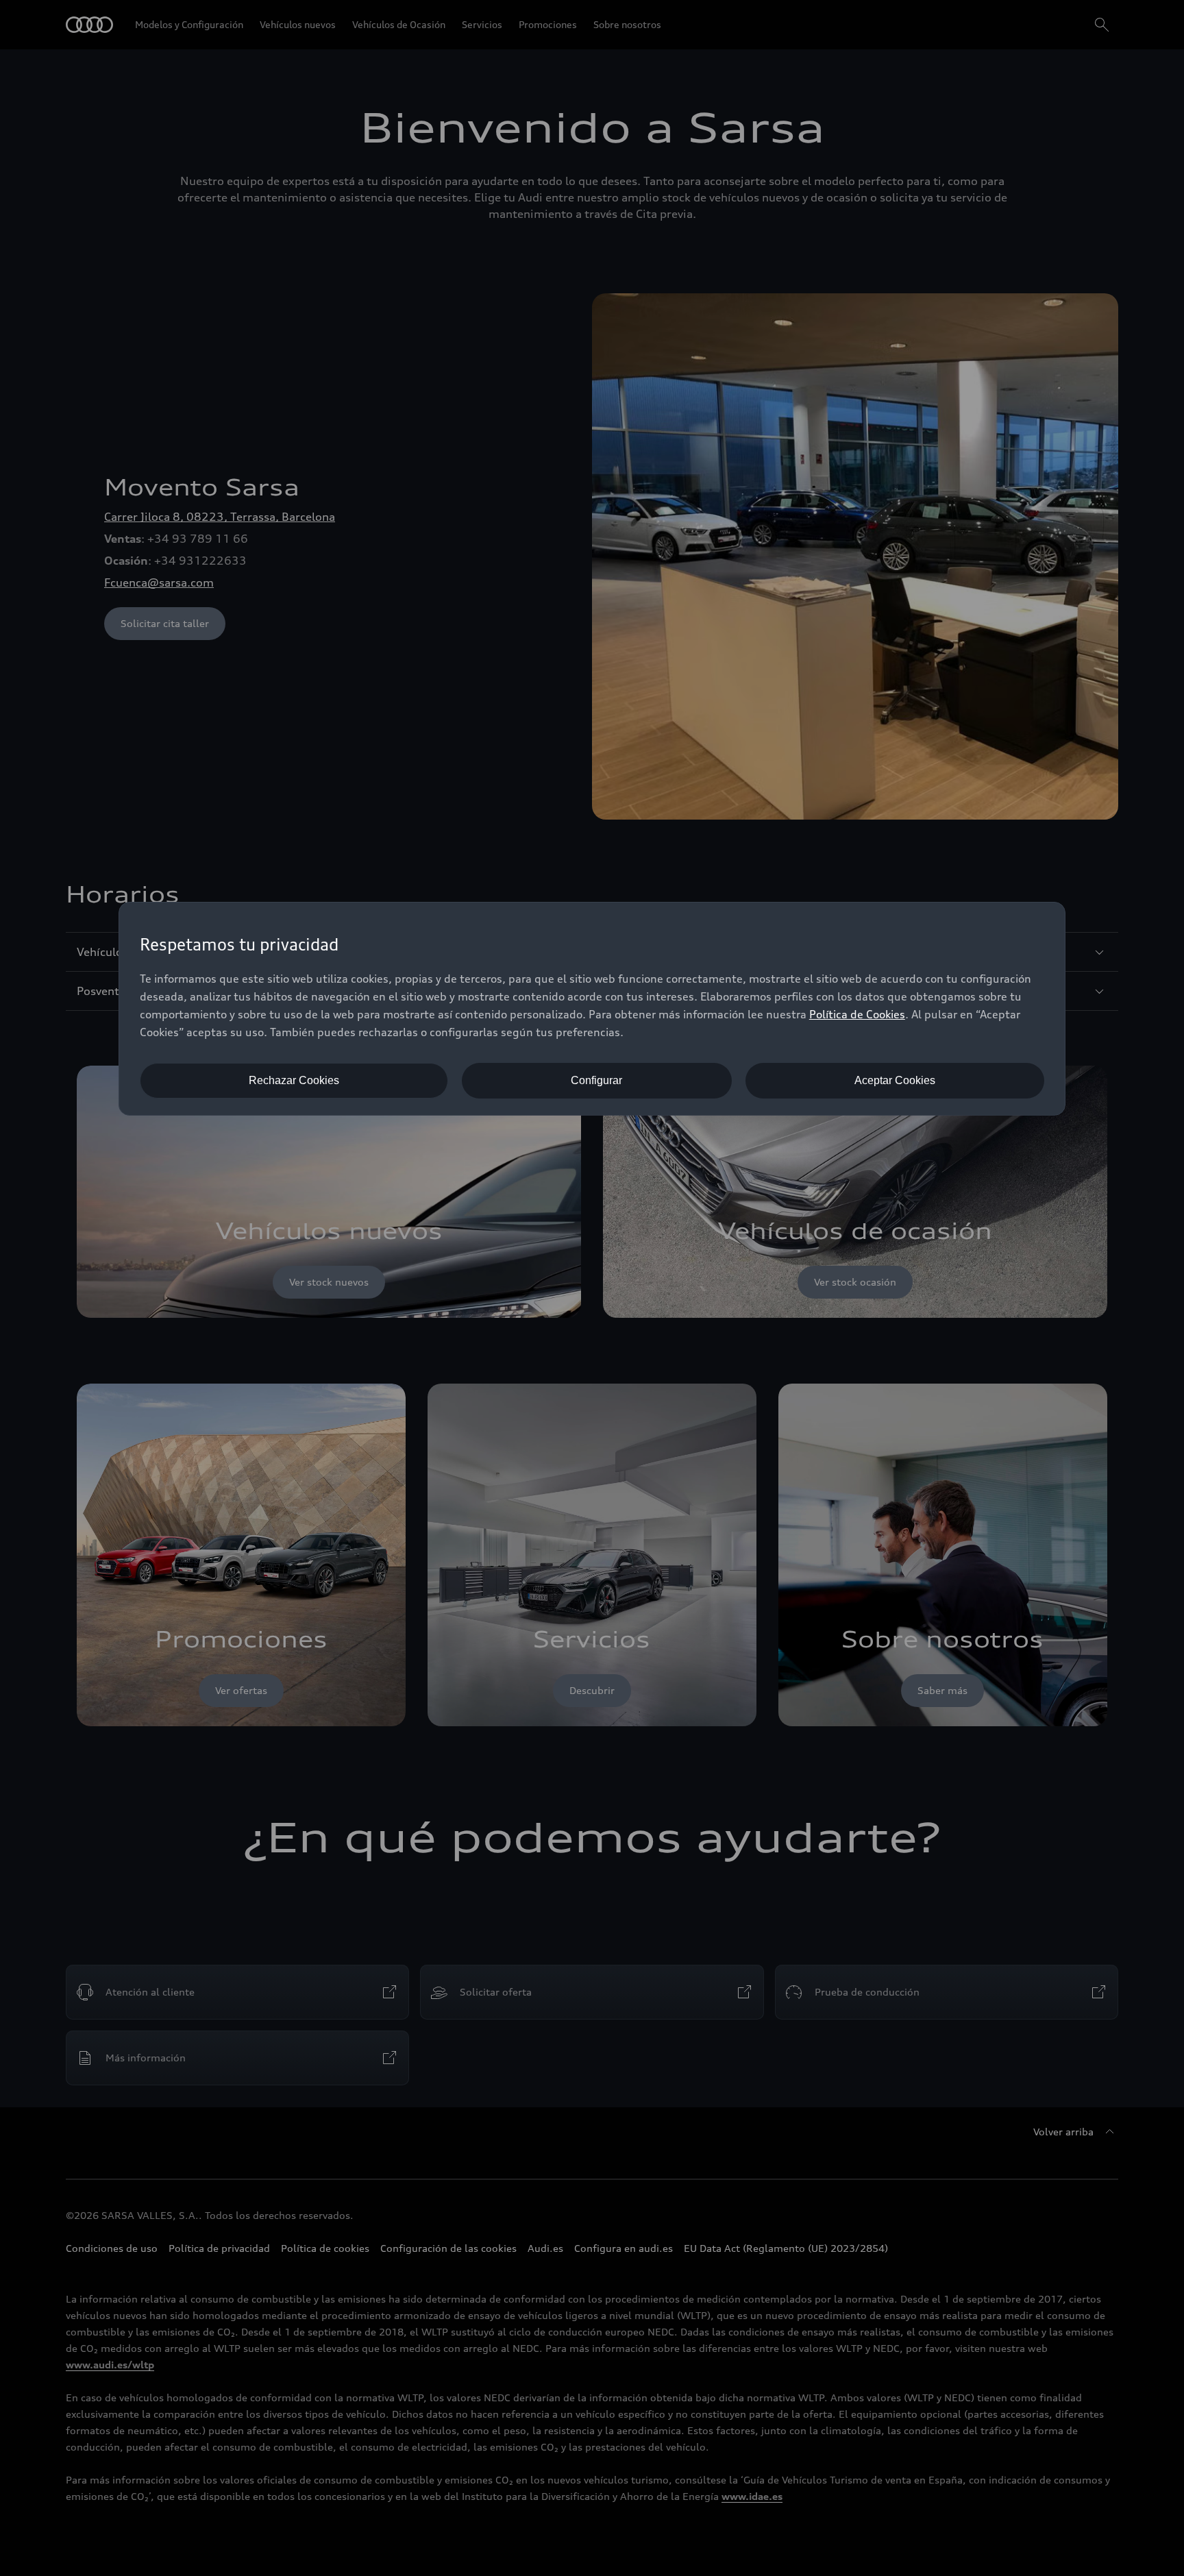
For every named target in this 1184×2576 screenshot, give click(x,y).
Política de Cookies (857, 1014)
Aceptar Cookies (895, 1080)
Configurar (596, 1080)
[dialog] (592, 1009)
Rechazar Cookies (294, 1080)
